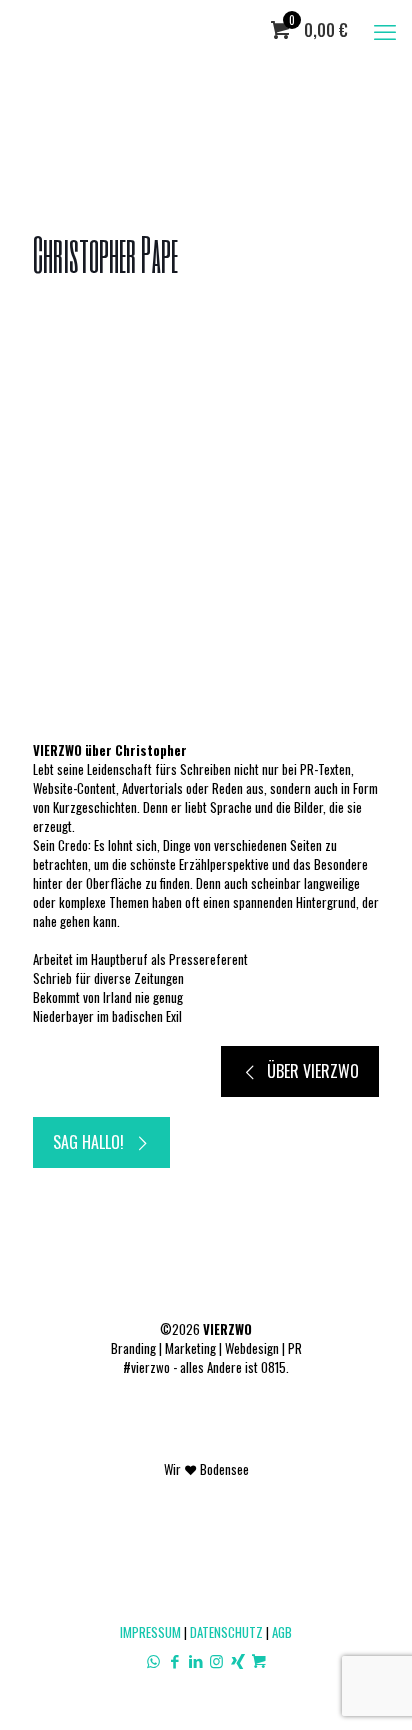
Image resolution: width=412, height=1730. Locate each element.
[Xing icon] (237, 1660)
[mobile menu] (385, 30)
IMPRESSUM (150, 1632)
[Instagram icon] (216, 1660)
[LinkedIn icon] (195, 1660)
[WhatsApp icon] (153, 1660)
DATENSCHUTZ (226, 1632)
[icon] (258, 1660)
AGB (282, 1632)
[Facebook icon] (174, 1660)
